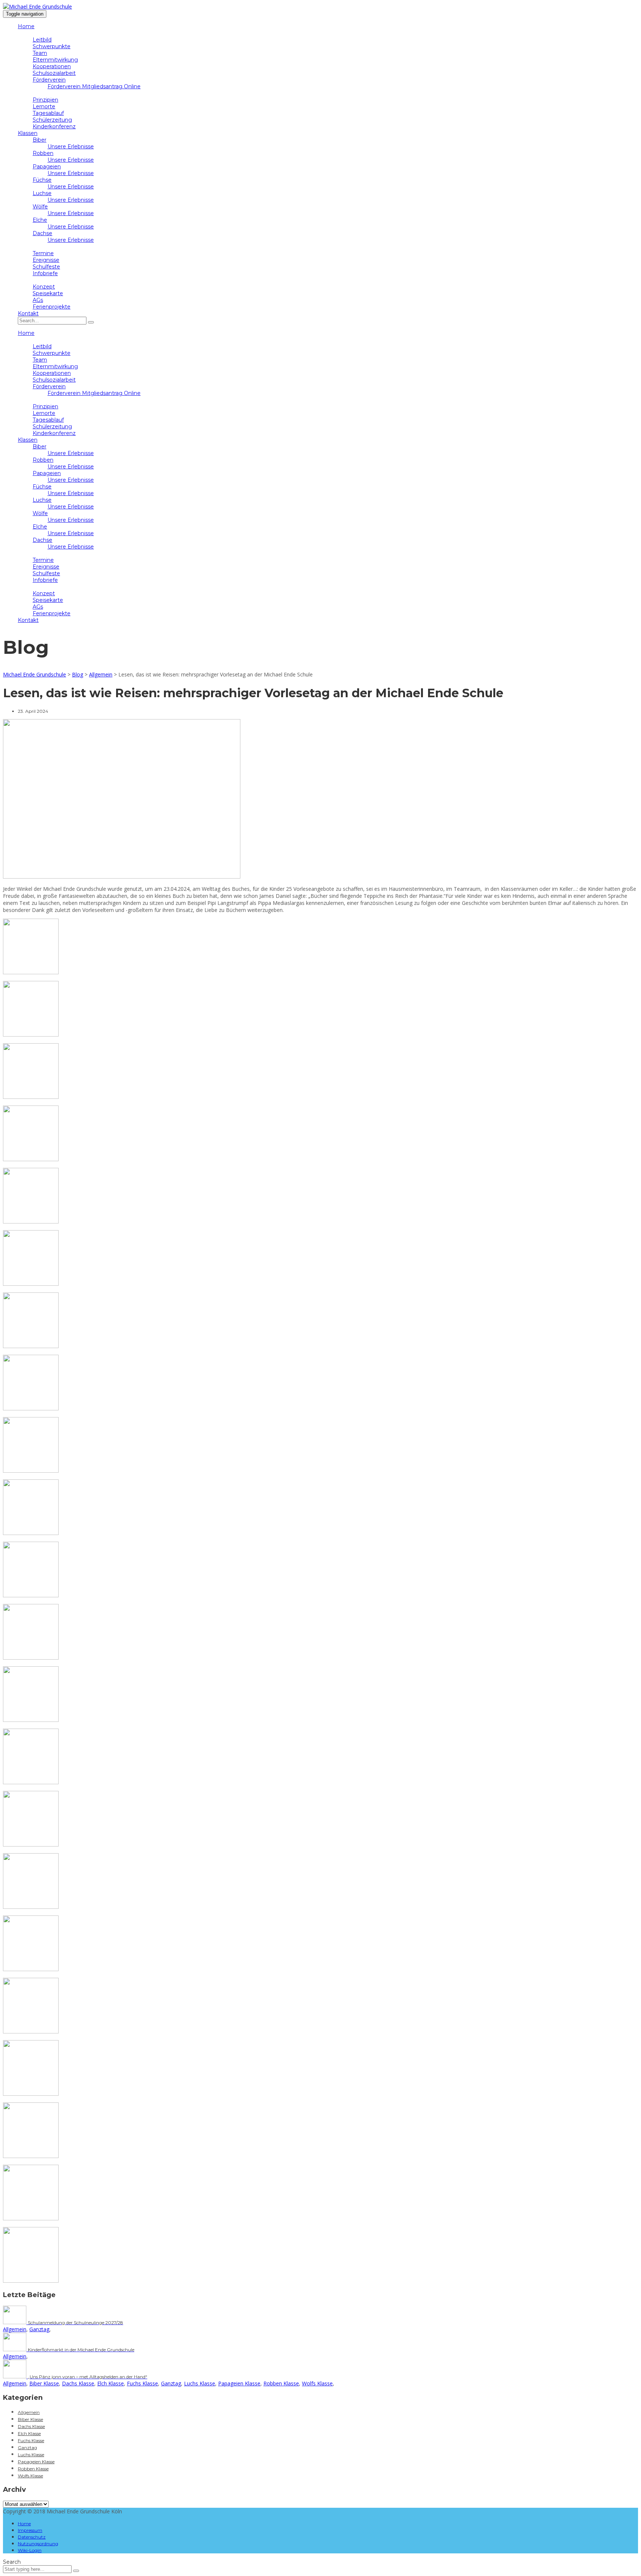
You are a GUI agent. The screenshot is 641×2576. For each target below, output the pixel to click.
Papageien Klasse (239, 2383)
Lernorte (44, 106)
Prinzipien (45, 100)
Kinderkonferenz (54, 126)
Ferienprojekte (52, 307)
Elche (40, 220)
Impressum (30, 2530)
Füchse (42, 180)
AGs (38, 300)
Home (26, 26)
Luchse (42, 193)
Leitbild (42, 40)
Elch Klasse (111, 2383)
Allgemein (15, 2329)
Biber (40, 140)
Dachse (42, 233)
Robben (43, 153)
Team (40, 53)
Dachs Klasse (78, 2383)
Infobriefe (45, 273)
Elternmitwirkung (55, 60)
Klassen (28, 133)
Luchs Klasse (200, 2383)
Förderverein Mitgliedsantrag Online (94, 86)
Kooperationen (52, 66)
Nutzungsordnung (38, 2544)
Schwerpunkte (52, 46)
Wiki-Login (30, 2550)
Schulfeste (46, 267)
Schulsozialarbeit (54, 73)
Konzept (44, 287)
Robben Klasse (281, 2383)
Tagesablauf (48, 113)
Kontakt (28, 313)
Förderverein (49, 80)
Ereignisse (46, 260)
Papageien (47, 167)
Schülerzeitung (52, 120)
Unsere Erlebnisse (71, 146)
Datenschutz (32, 2537)
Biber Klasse (44, 2383)
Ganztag (39, 2329)
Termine (43, 253)
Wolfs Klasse (317, 2383)
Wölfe (40, 207)
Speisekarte (48, 293)
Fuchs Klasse (142, 2383)
